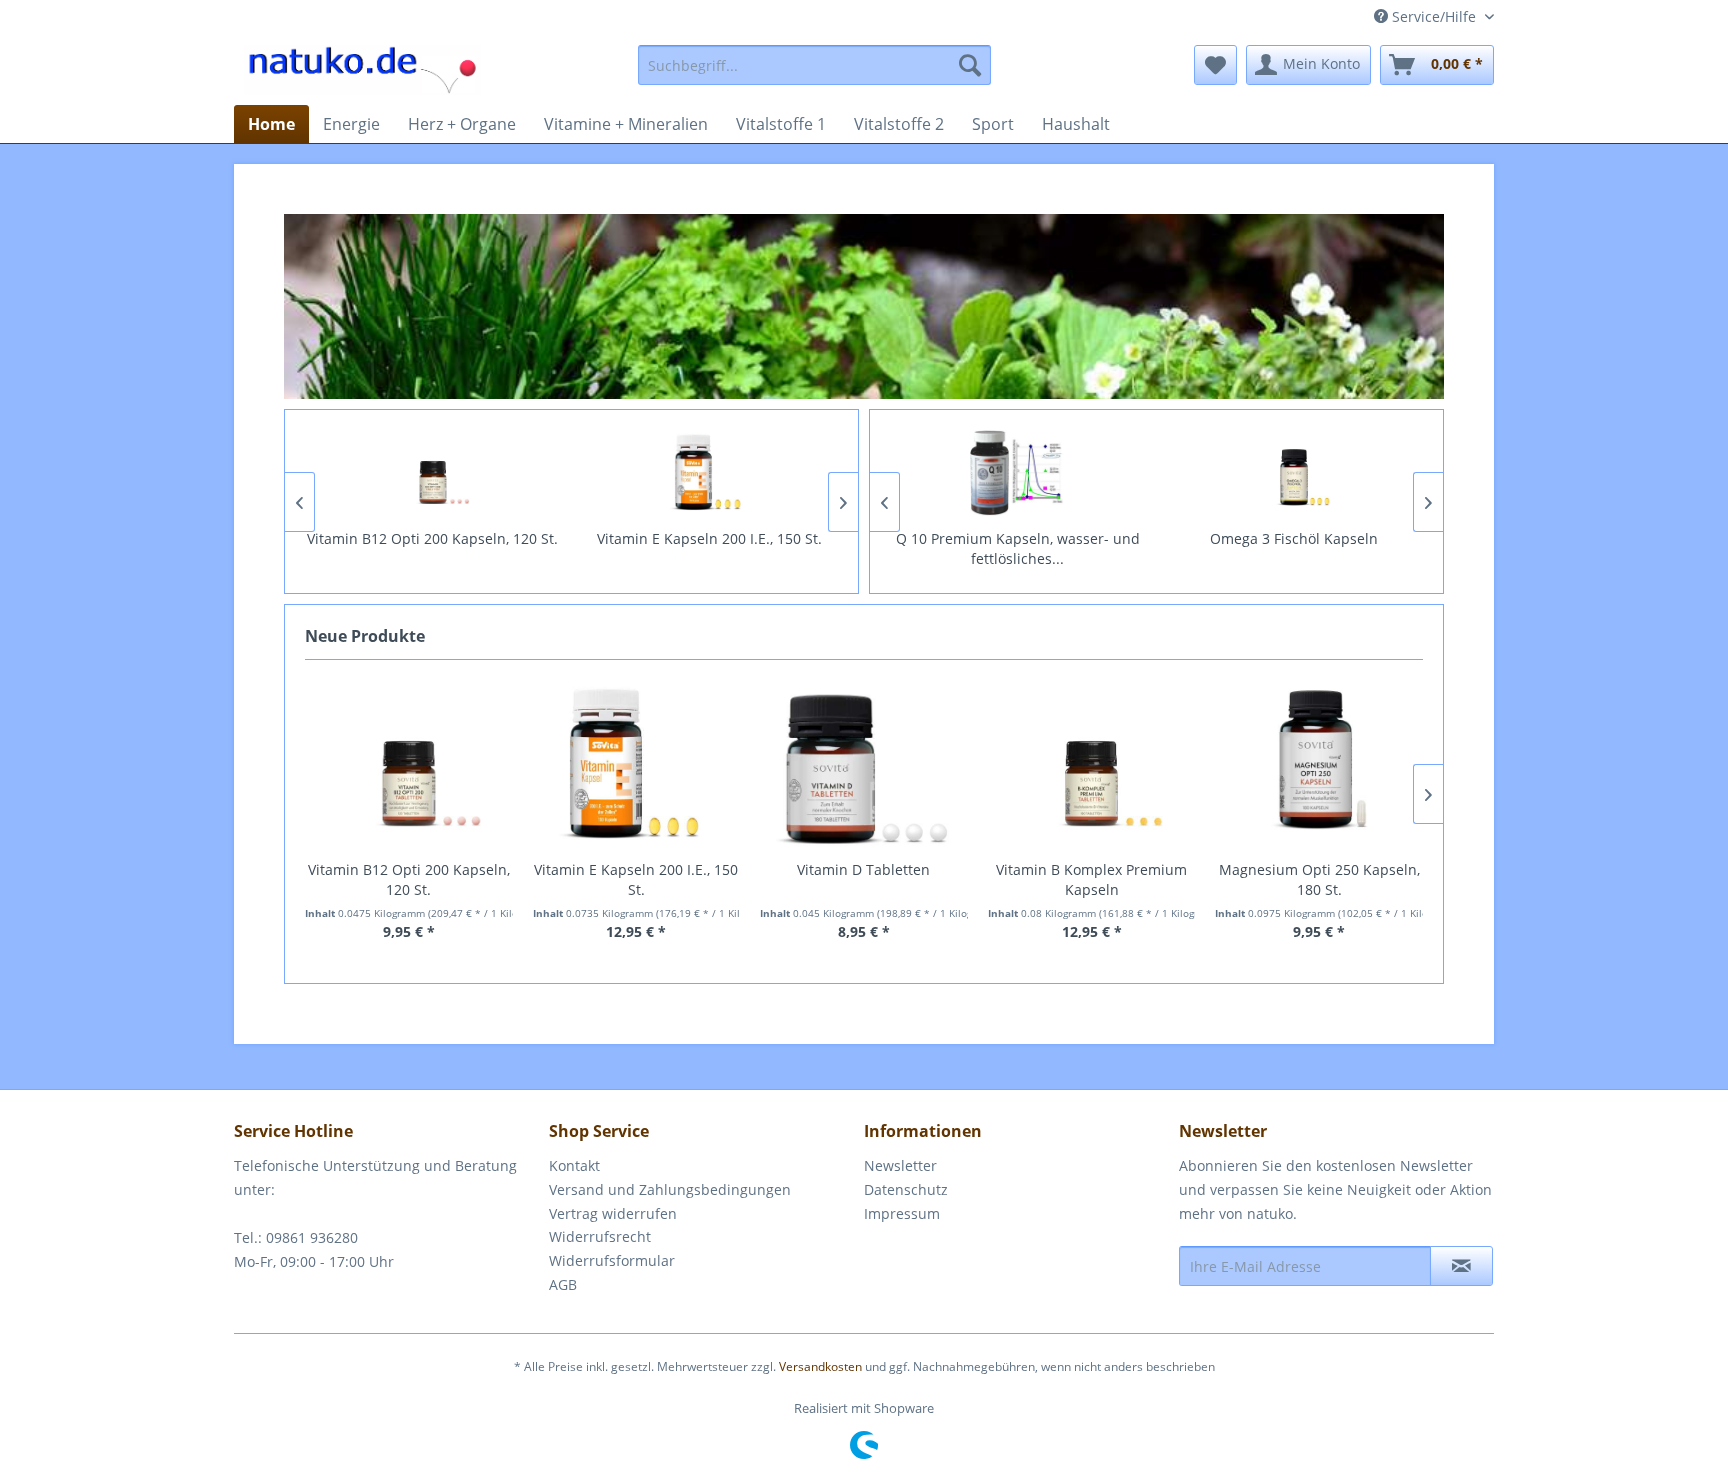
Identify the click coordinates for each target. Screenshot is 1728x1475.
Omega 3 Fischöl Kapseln (1294, 538)
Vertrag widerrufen (613, 1213)
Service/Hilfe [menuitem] (1434, 16)
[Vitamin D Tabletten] (864, 765)
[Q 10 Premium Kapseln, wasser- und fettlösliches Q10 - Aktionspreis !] (1018, 473)
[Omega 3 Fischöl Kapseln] (1294, 473)
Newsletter (900, 1165)
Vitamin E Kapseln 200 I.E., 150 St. (709, 538)
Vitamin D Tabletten (863, 869)
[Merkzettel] (1215, 65)
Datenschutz (906, 1189)
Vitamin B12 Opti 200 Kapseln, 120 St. (432, 538)
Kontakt (574, 1165)
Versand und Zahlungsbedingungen (670, 1189)
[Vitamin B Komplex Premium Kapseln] (1092, 765)
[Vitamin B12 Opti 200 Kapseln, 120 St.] (433, 473)
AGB (563, 1284)
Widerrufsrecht (600, 1236)
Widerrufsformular (612, 1260)
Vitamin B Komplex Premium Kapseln (1091, 879)
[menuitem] (814, 65)
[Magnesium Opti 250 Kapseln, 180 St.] (1319, 765)
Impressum (902, 1213)
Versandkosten (820, 1366)
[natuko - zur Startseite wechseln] (362, 70)
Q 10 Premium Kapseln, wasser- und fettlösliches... (1018, 548)
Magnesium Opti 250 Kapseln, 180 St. (1319, 879)
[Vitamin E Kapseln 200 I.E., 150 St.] (709, 473)
